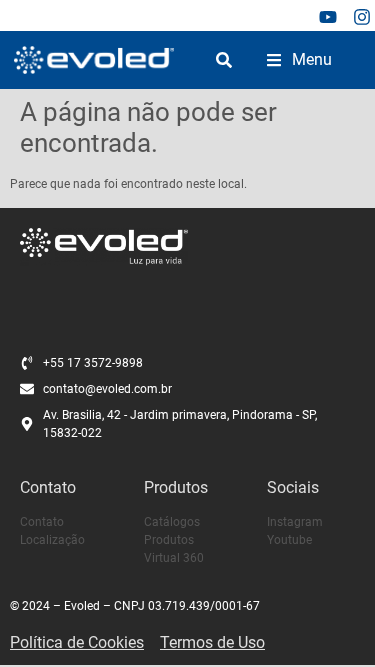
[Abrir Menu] (274, 60)
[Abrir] (224, 60)
